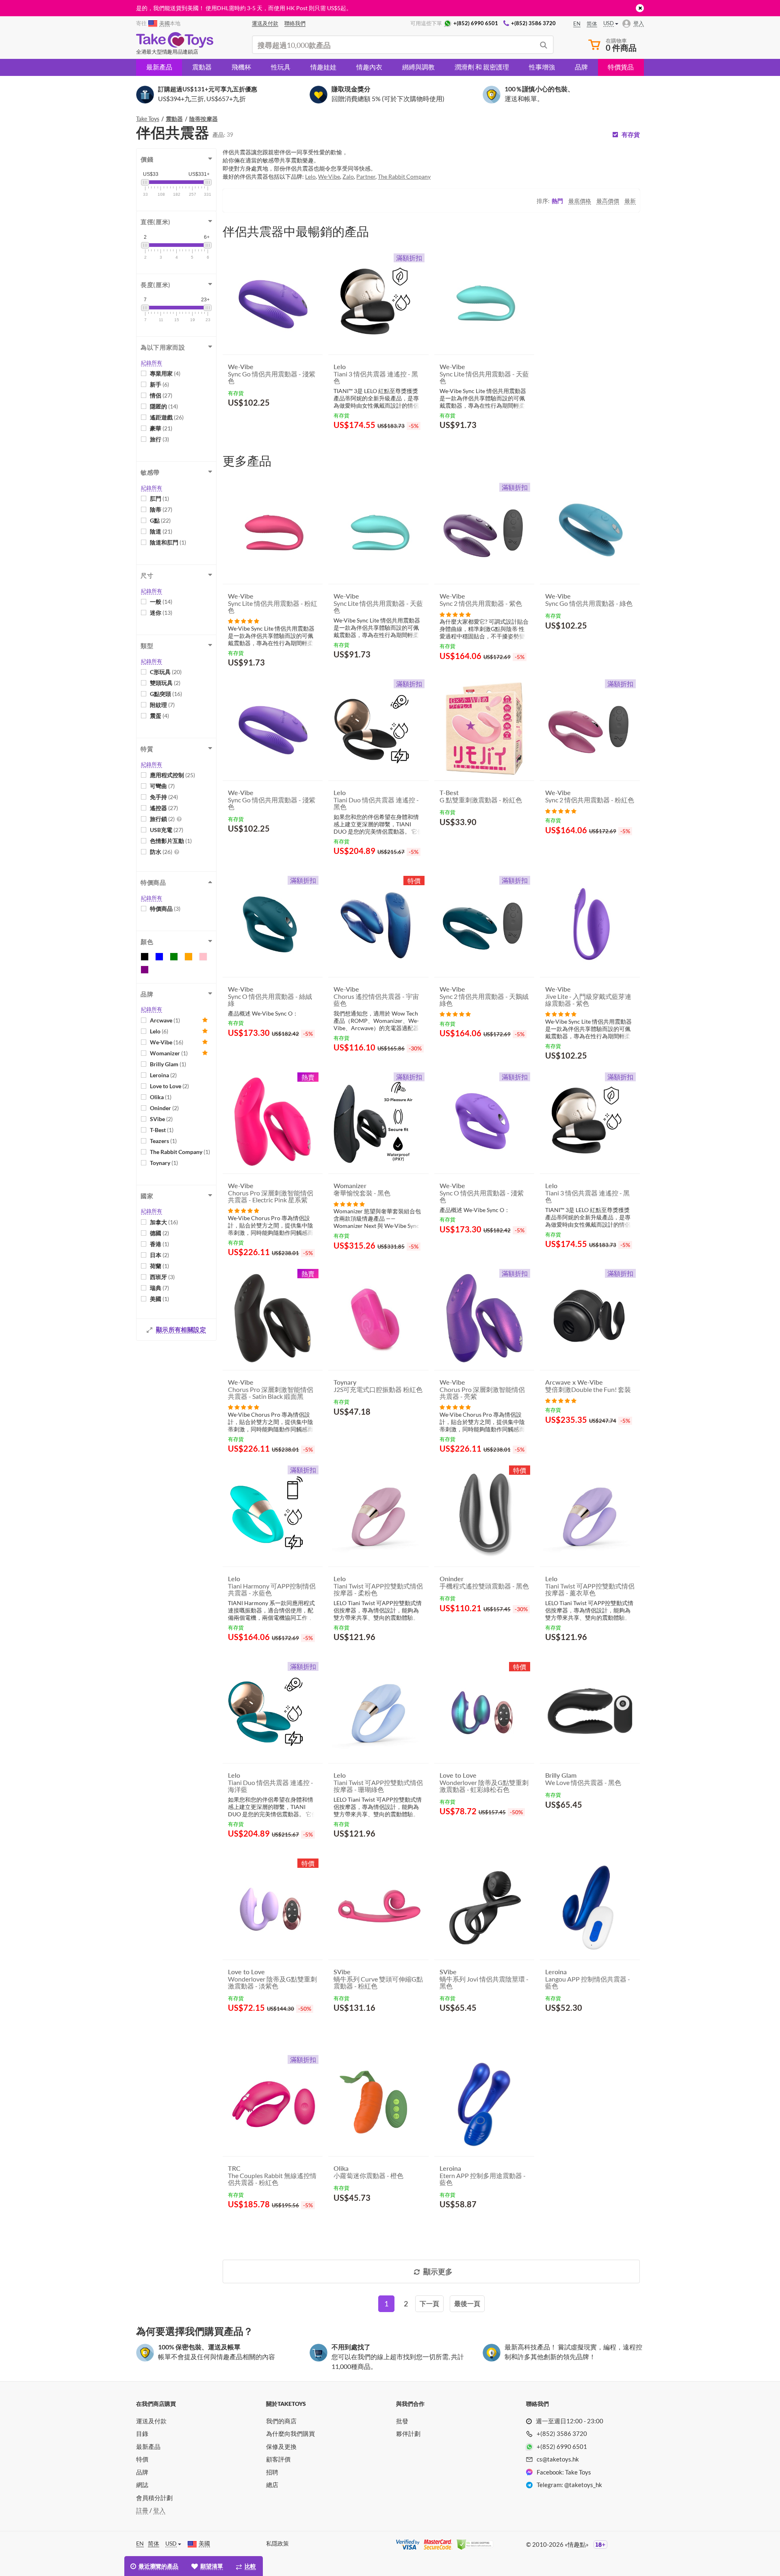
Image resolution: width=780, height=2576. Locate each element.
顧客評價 (278, 2459)
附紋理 (162, 705)
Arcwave (165, 1020)
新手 (159, 384)
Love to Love (169, 1086)
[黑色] (145, 957)
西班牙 (162, 1277)
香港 (159, 1244)
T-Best (162, 1130)
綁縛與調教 (418, 67)
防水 (161, 852)
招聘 (272, 2472)
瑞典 (159, 1288)
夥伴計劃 (408, 2433)
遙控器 (164, 808)
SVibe (161, 1119)
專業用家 (165, 373)
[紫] (145, 970)
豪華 (161, 428)
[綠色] (174, 957)
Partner (366, 176)
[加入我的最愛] (302, 423)
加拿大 (164, 1222)
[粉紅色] (203, 957)
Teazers (163, 1141)
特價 (142, 2459)
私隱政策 (277, 2543)
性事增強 (542, 67)
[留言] (244, 621)
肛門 (159, 498)
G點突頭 (166, 694)
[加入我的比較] (313, 422)
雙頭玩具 (165, 683)
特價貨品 (621, 67)
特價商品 (165, 909)
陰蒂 (161, 509)
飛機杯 (241, 67)
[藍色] (159, 957)
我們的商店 (281, 2421)
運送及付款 (151, 2421)
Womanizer (169, 1053)
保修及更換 (281, 2446)
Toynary (164, 1163)
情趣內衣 (369, 67)
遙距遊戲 (167, 417)
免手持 (164, 797)
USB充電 (167, 830)
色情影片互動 (171, 841)
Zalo (348, 176)
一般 (161, 602)
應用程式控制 (172, 775)
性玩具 (281, 67)
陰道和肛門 (168, 542)
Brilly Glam (168, 1064)
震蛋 (159, 716)
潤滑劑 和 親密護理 (482, 67)
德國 (159, 1233)
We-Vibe (167, 1042)
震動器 (202, 67)
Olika (161, 1097)
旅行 (159, 439)
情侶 (161, 395)
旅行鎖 (162, 819)
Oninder (164, 1108)
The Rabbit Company (180, 1152)
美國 (159, 1299)
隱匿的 (164, 406)
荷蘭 (159, 1266)
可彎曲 (162, 786)
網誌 (142, 2485)
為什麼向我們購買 (290, 2433)
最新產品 (159, 67)
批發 (402, 2421)
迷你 (161, 613)
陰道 (161, 531)
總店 (272, 2485)
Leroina (163, 1075)
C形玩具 (166, 672)
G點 (160, 520)
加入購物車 (251, 422)
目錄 (142, 2433)
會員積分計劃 (154, 2498)
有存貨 (631, 135)
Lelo (159, 1031)
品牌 (581, 67)
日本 (159, 1255)
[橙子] (188, 957)
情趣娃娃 (323, 67)
